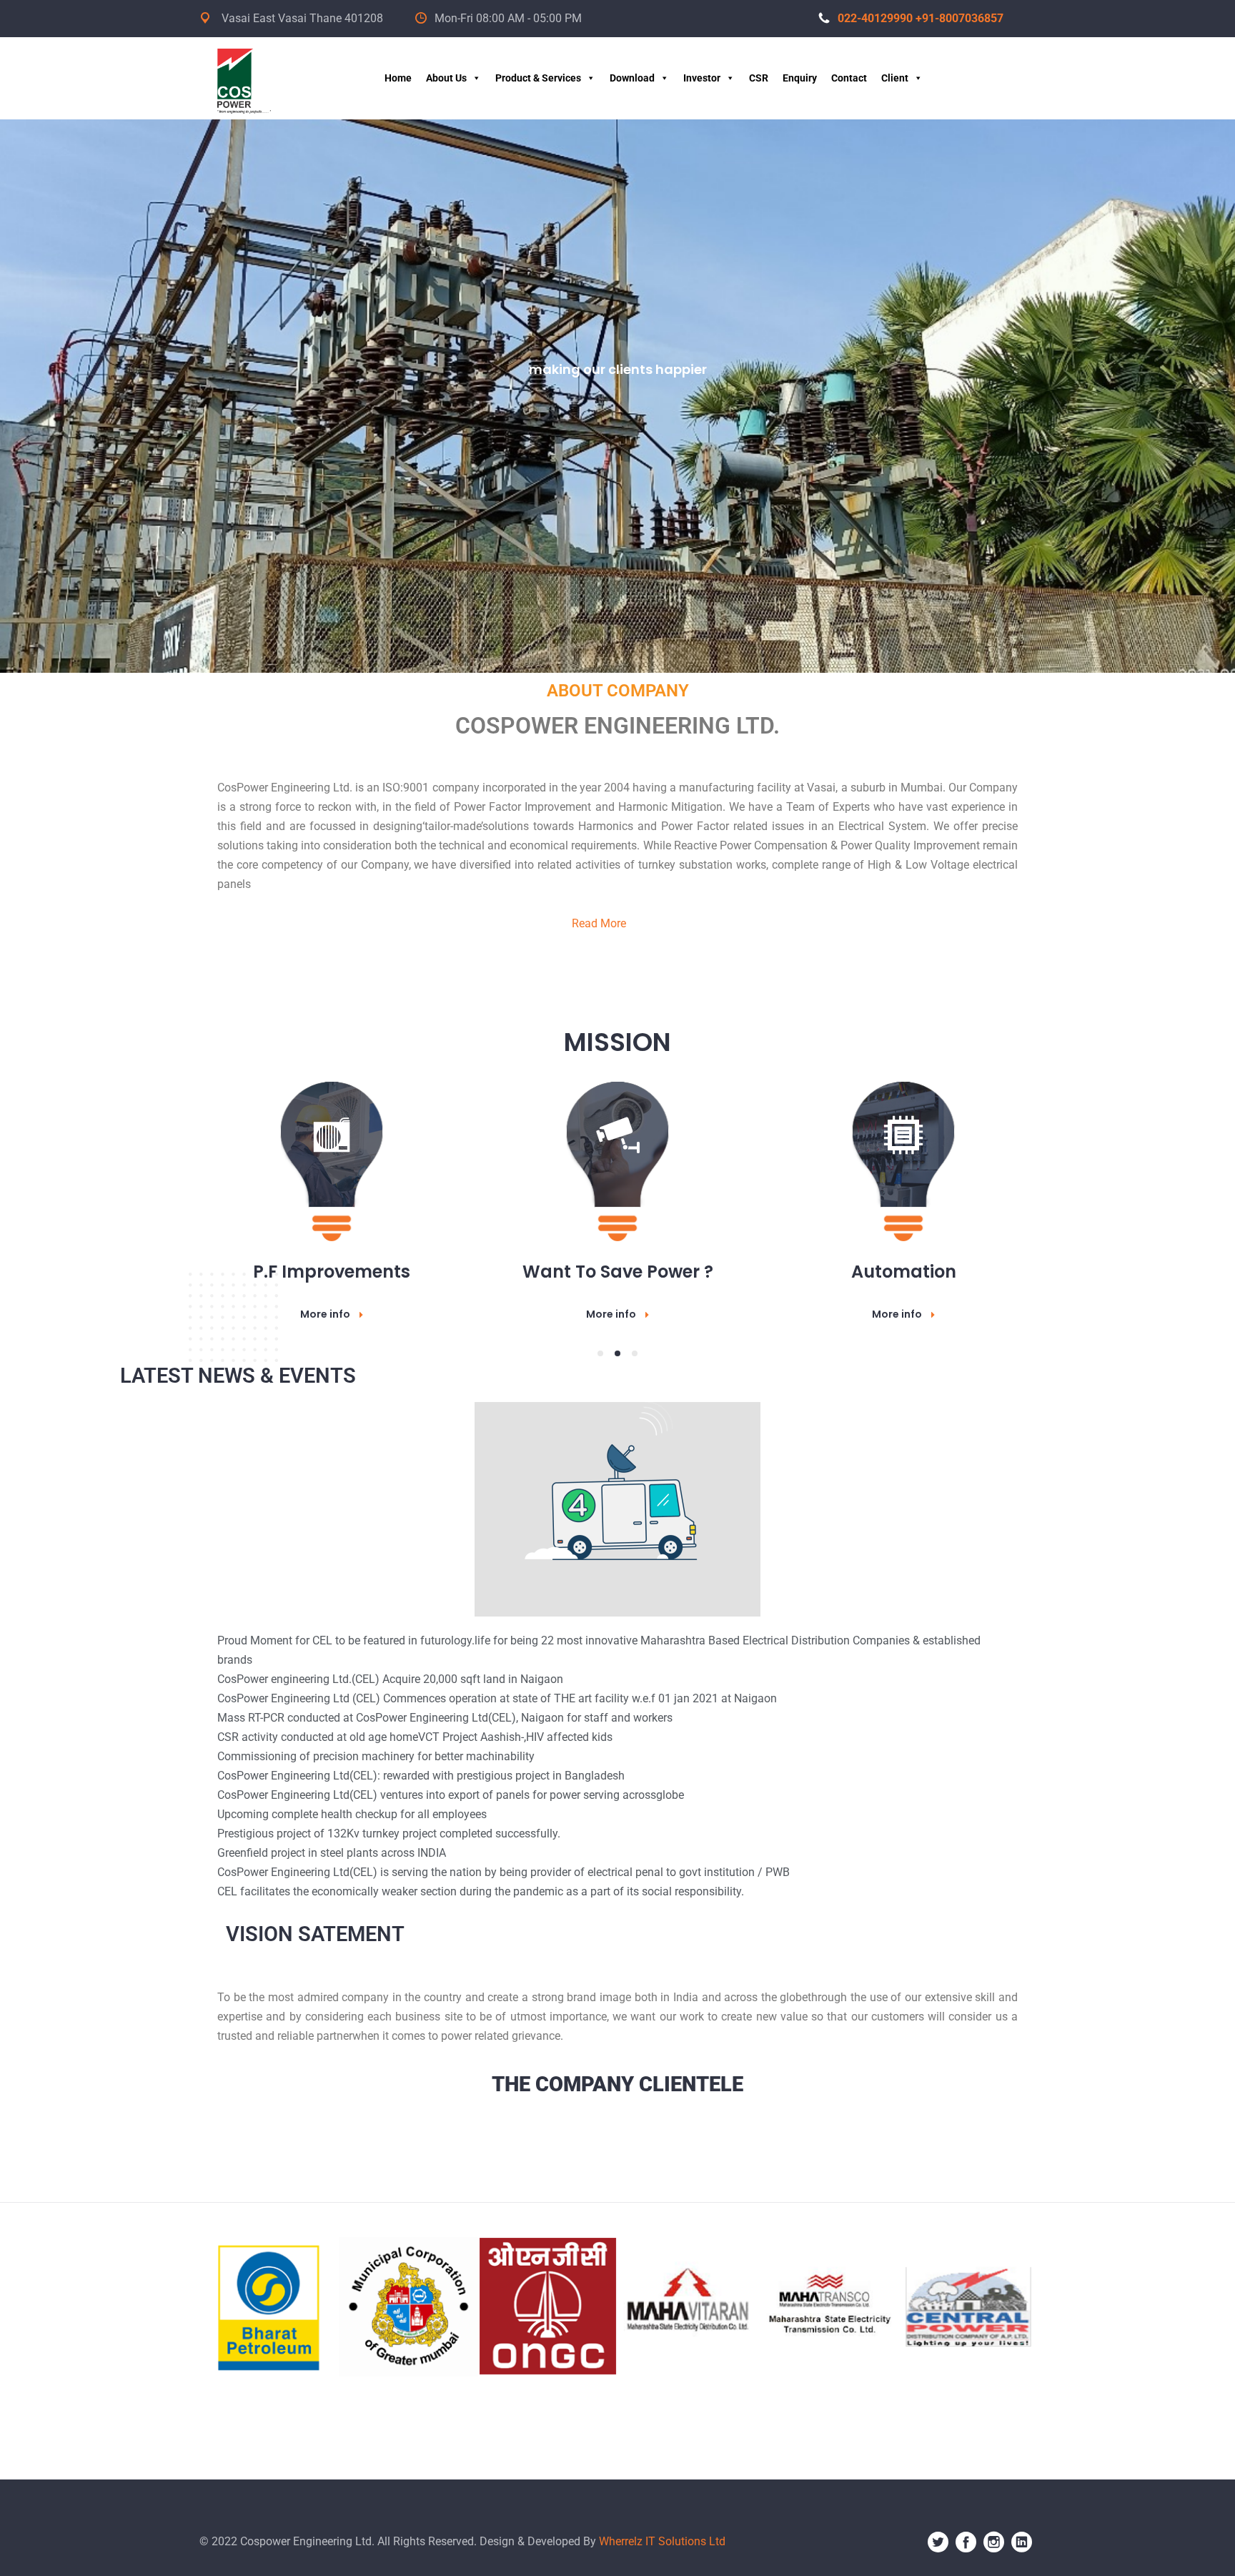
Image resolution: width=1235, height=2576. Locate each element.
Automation (332, 1272)
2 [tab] (617, 1353)
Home (398, 78)
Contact (849, 78)
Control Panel (904, 1272)
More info (325, 1314)
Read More (599, 923)
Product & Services (538, 78)
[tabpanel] (332, 1185)
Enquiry (800, 78)
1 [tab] (600, 1353)
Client (895, 78)
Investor (702, 78)
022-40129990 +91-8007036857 (921, 18)
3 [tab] (635, 1353)
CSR (759, 78)
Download (632, 78)
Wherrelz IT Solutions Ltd (662, 2541)
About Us (446, 78)
